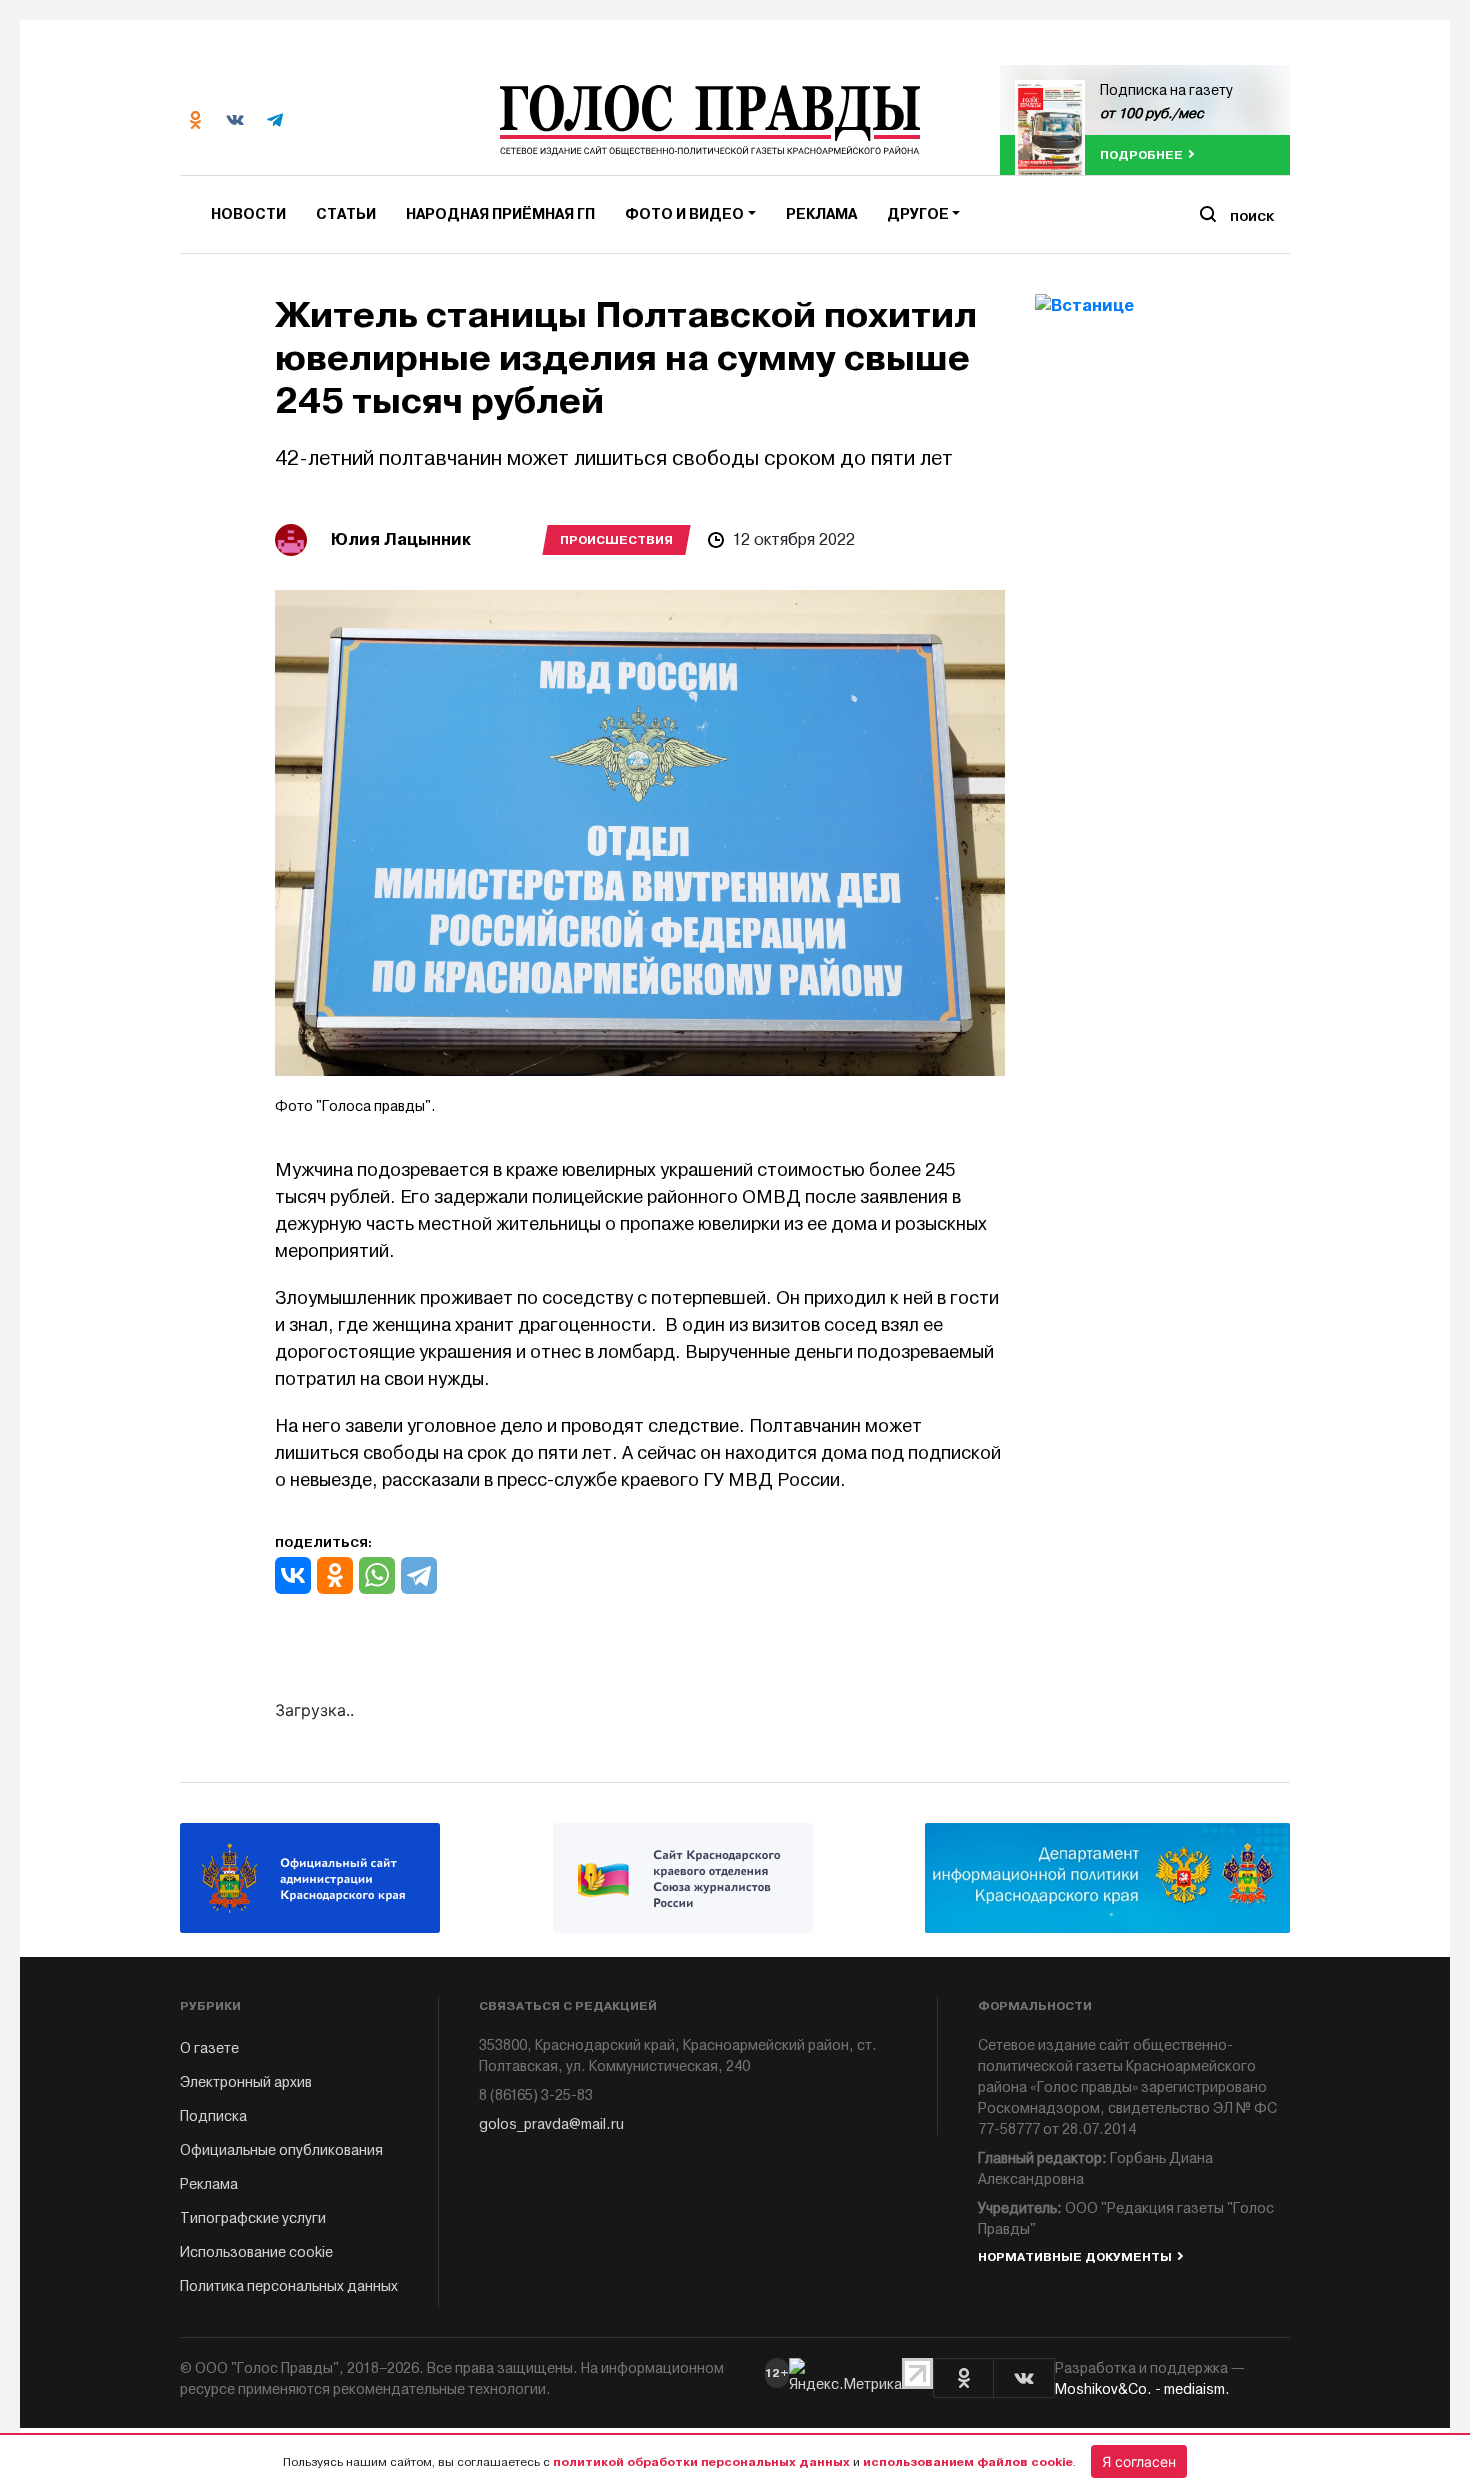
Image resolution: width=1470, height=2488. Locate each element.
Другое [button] (918, 214)
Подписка (213, 2116)
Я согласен (1139, 2461)
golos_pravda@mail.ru (551, 2124)
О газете (209, 2048)
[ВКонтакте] (293, 1575)
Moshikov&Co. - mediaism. (1142, 2389)
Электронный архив (246, 2082)
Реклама (821, 214)
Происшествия (616, 540)
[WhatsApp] (377, 1575)
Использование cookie (256, 2252)
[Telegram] (419, 1575)
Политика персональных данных (289, 2286)
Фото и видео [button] (684, 214)
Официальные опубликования (281, 2150)
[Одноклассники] (335, 1575)
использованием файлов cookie (968, 2462)
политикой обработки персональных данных (701, 2462)
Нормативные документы (1075, 2257)
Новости (248, 214)
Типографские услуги (253, 2218)
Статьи (346, 214)
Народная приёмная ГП (500, 214)
